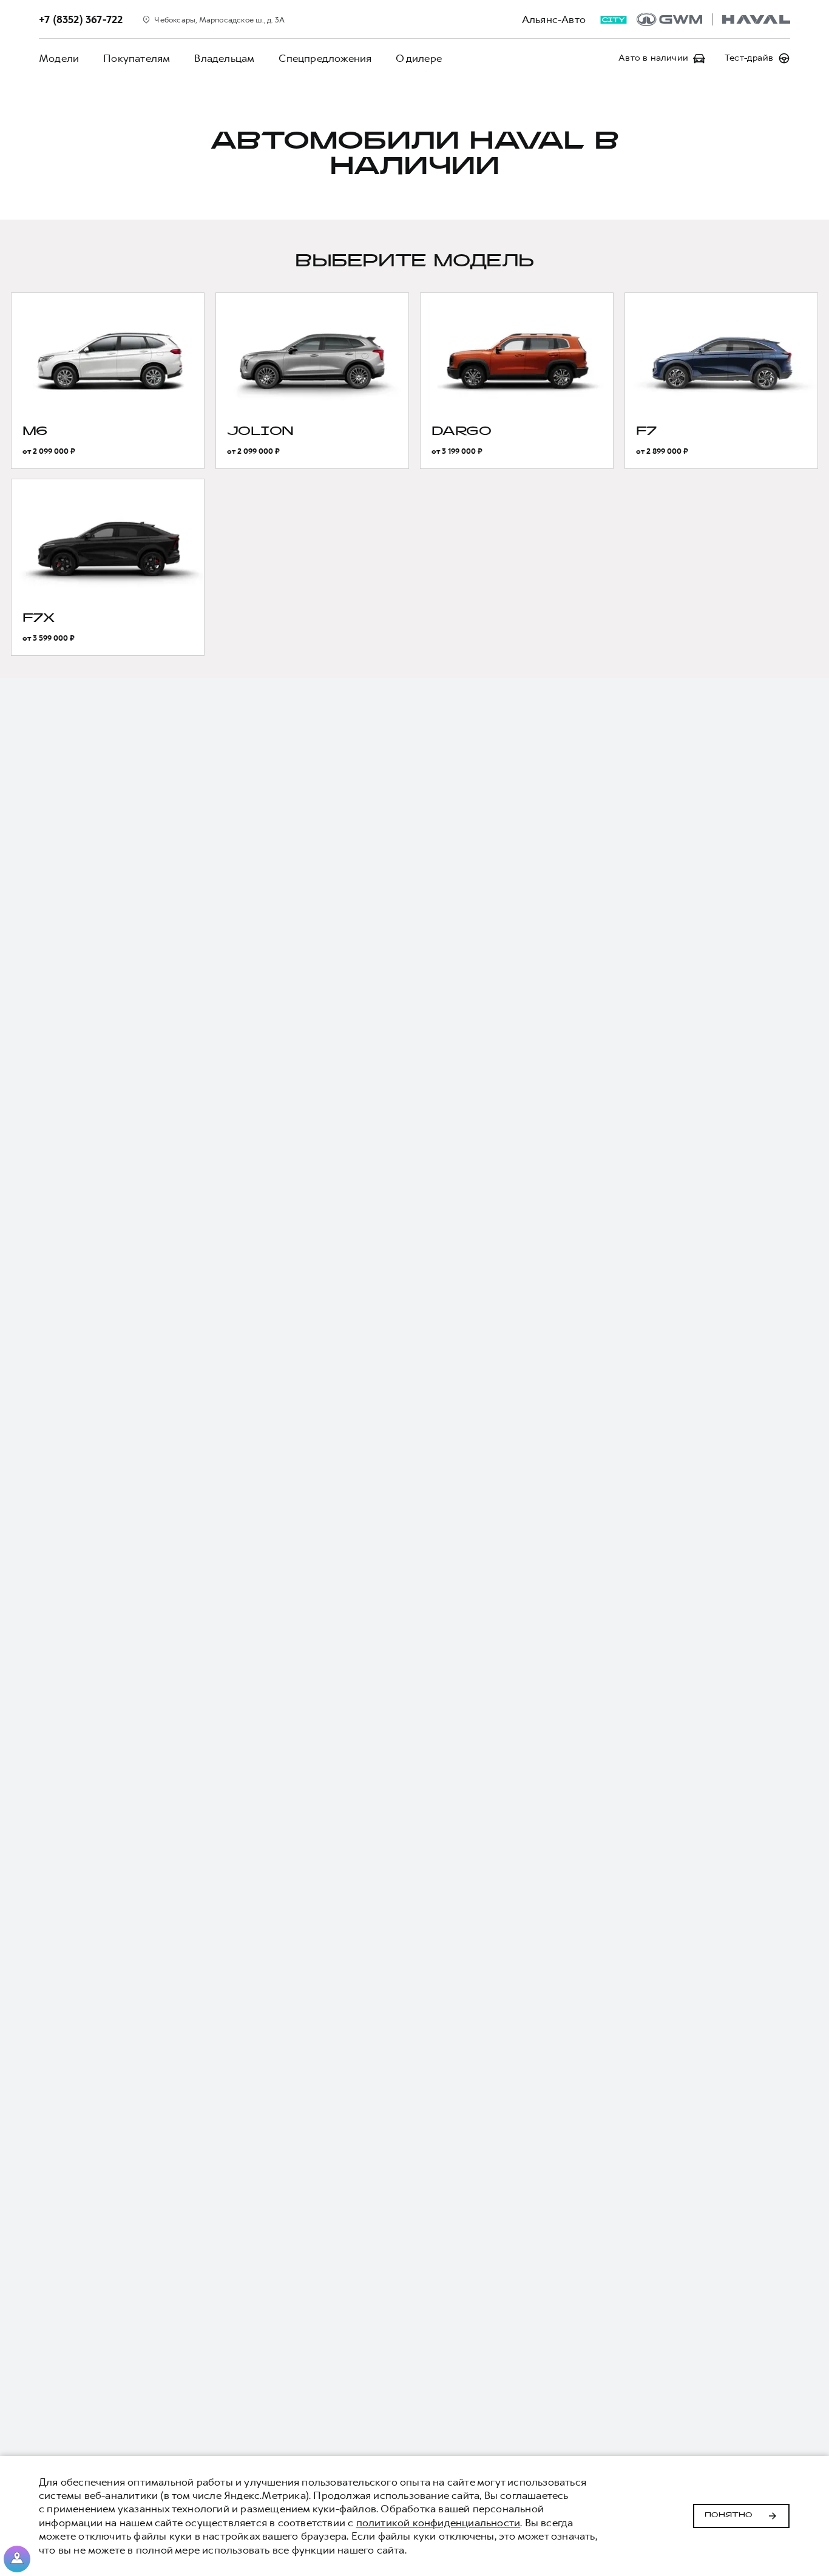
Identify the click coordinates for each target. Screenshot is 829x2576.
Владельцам (224, 58)
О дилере (419, 58)
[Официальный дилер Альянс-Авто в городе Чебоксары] (713, 19)
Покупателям (137, 58)
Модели (59, 58)
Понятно (729, 2515)
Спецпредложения (325, 58)
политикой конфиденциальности (438, 2523)
